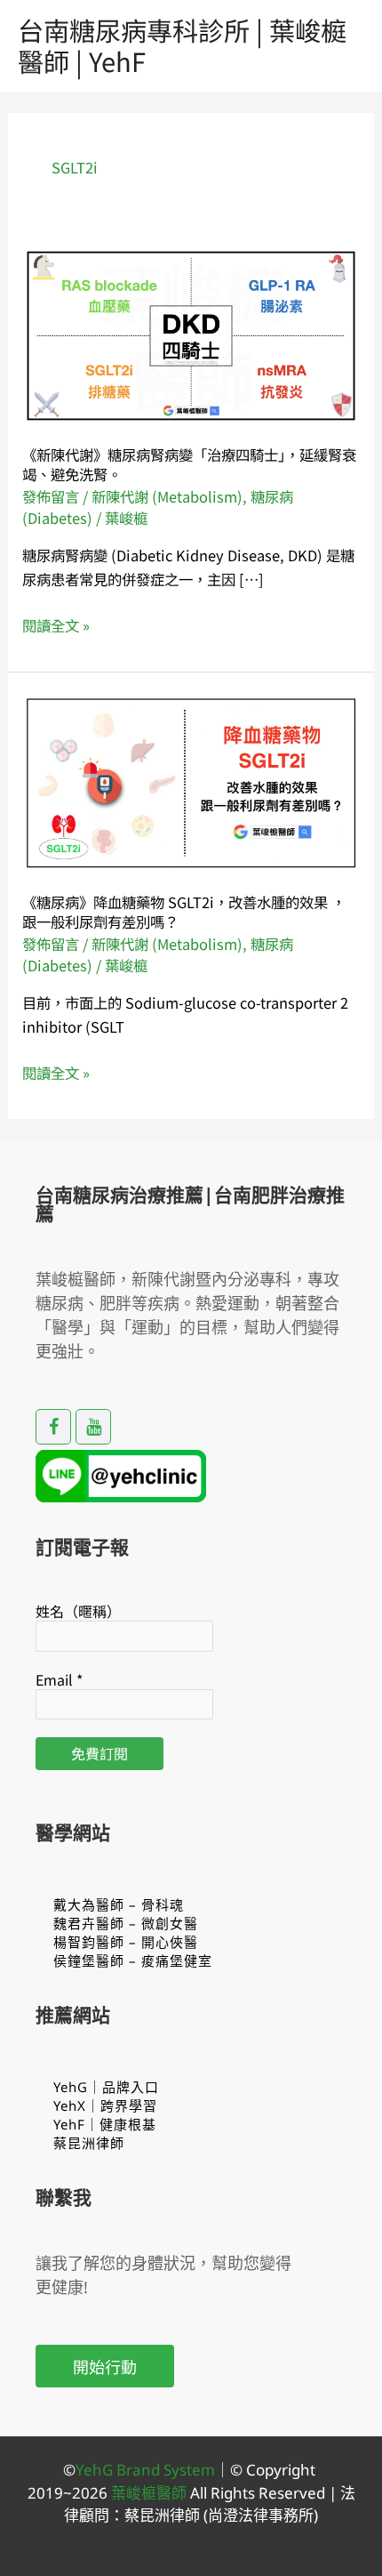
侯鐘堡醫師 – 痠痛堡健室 (133, 1960)
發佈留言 (51, 496)
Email (59, 1679)
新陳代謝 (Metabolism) (167, 496)
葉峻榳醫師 (149, 2493)
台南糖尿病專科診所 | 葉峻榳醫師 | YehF (182, 45)
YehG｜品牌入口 (106, 2087)
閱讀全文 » (56, 626)
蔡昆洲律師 (89, 2143)
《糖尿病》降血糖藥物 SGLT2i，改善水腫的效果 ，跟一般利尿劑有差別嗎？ (184, 911)
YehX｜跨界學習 (105, 2105)
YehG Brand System (145, 2470)
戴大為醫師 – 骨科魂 (119, 1904)
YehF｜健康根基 (105, 2124)
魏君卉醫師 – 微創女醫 (126, 1923)
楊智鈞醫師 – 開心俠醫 (126, 1942)
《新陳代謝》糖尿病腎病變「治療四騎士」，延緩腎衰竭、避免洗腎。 (189, 464)
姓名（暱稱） (78, 1611)
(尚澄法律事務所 (257, 2515)
